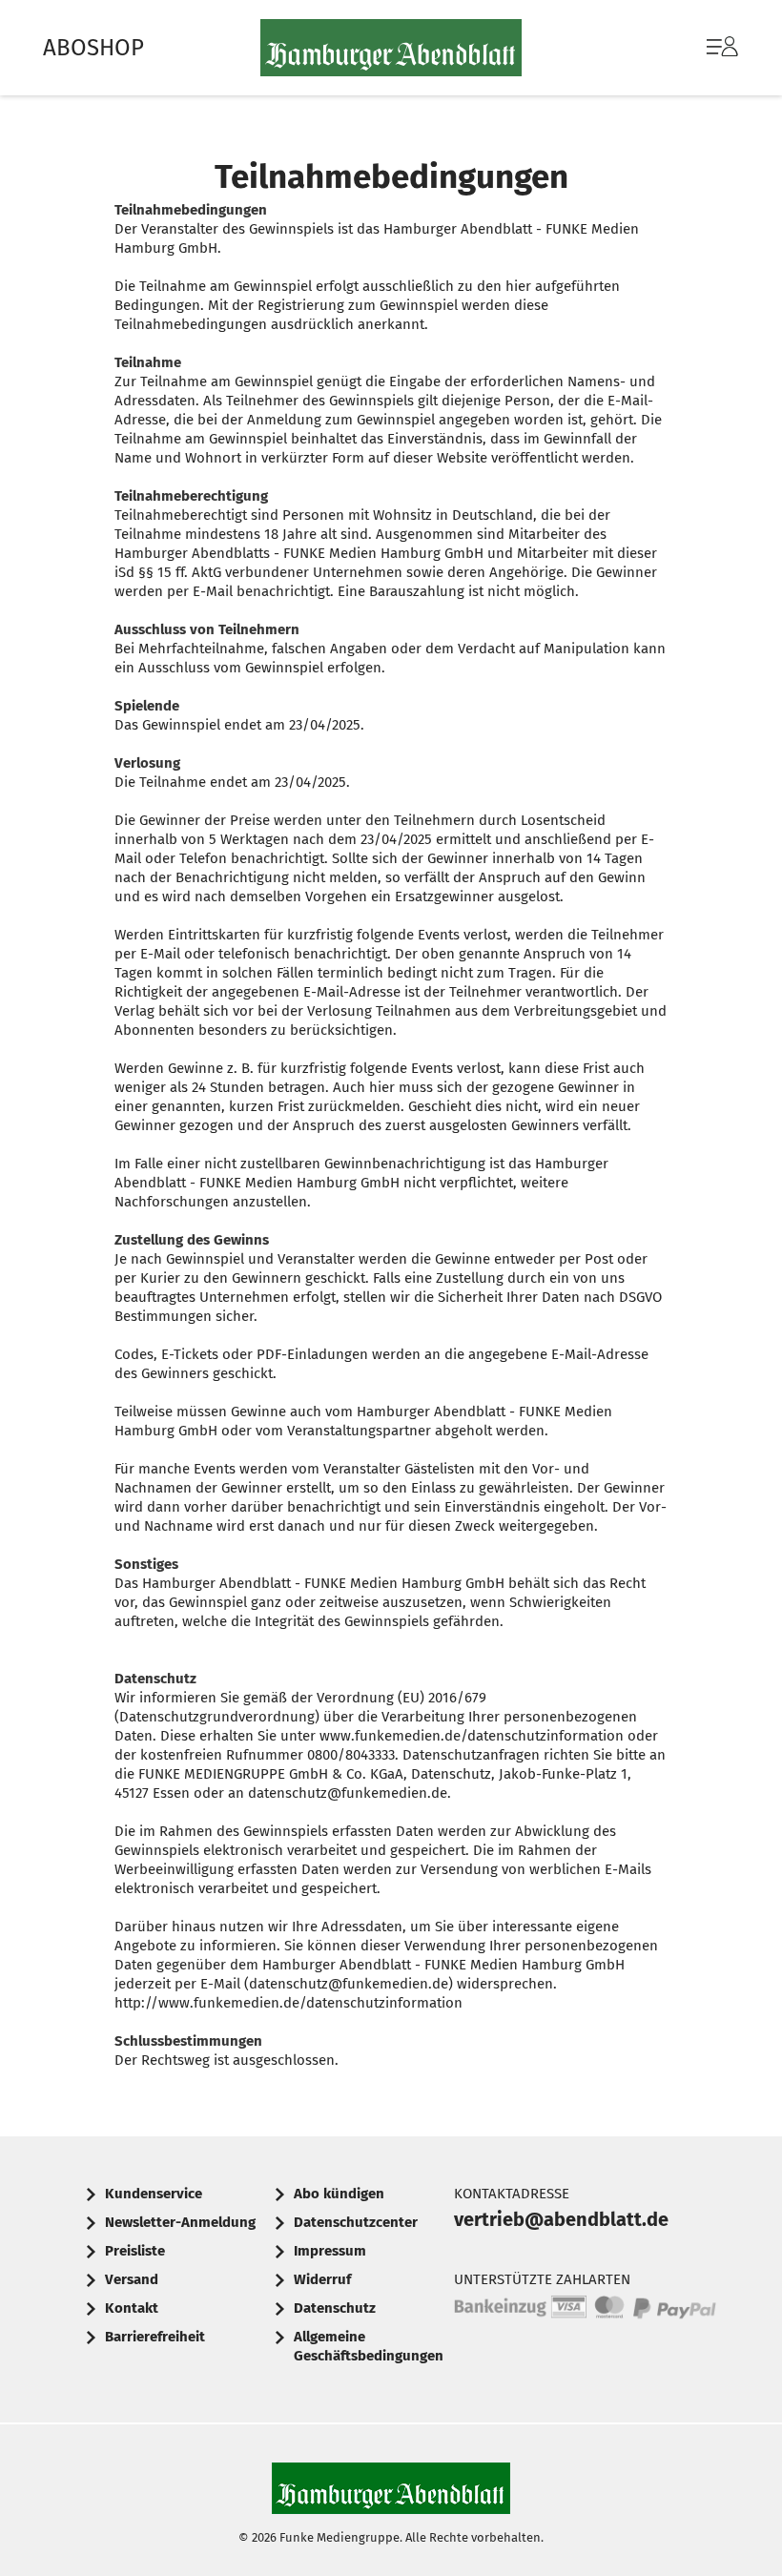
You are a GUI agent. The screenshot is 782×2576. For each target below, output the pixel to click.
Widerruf (322, 2279)
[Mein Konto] (722, 56)
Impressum (330, 2251)
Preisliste (135, 2251)
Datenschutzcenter (356, 2222)
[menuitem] (703, 48)
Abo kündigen (339, 2194)
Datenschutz (335, 2308)
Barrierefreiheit (155, 2337)
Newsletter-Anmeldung (180, 2222)
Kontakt (132, 2308)
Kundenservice (154, 2194)
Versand (132, 2279)
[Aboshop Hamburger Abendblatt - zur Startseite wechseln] (391, 48)
